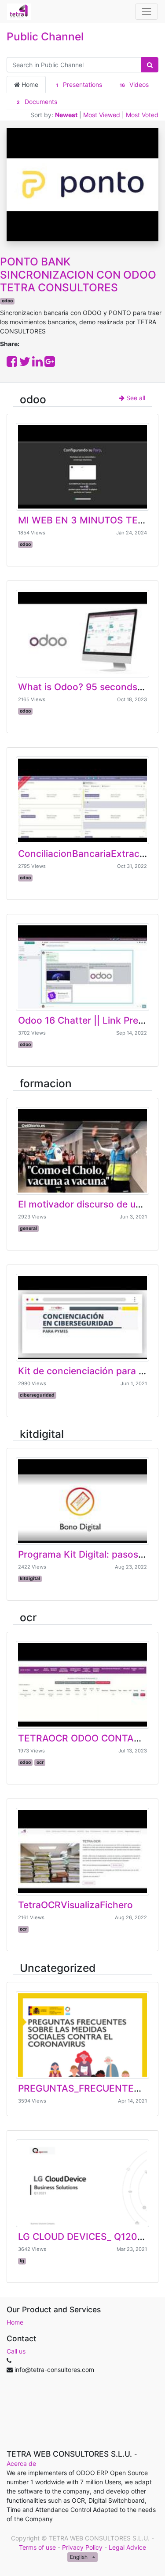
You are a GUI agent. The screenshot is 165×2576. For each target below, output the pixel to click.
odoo (7, 301)
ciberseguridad (37, 1395)
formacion (46, 1083)
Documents (37, 102)
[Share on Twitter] (25, 364)
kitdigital (42, 1434)
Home (29, 84)
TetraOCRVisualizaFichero (75, 1905)
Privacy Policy (82, 2547)
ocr (28, 1617)
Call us (16, 2351)
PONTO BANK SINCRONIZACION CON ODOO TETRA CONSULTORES (78, 275)
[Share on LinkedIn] (37, 364)
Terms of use (37, 2547)
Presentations (79, 84)
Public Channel (45, 36)
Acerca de (21, 2463)
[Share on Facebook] (12, 364)
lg (22, 2261)
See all (135, 398)
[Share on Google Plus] (50, 364)
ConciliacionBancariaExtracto (83, 854)
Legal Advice (127, 2547)
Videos (134, 84)
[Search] (150, 65)
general (28, 1228)
